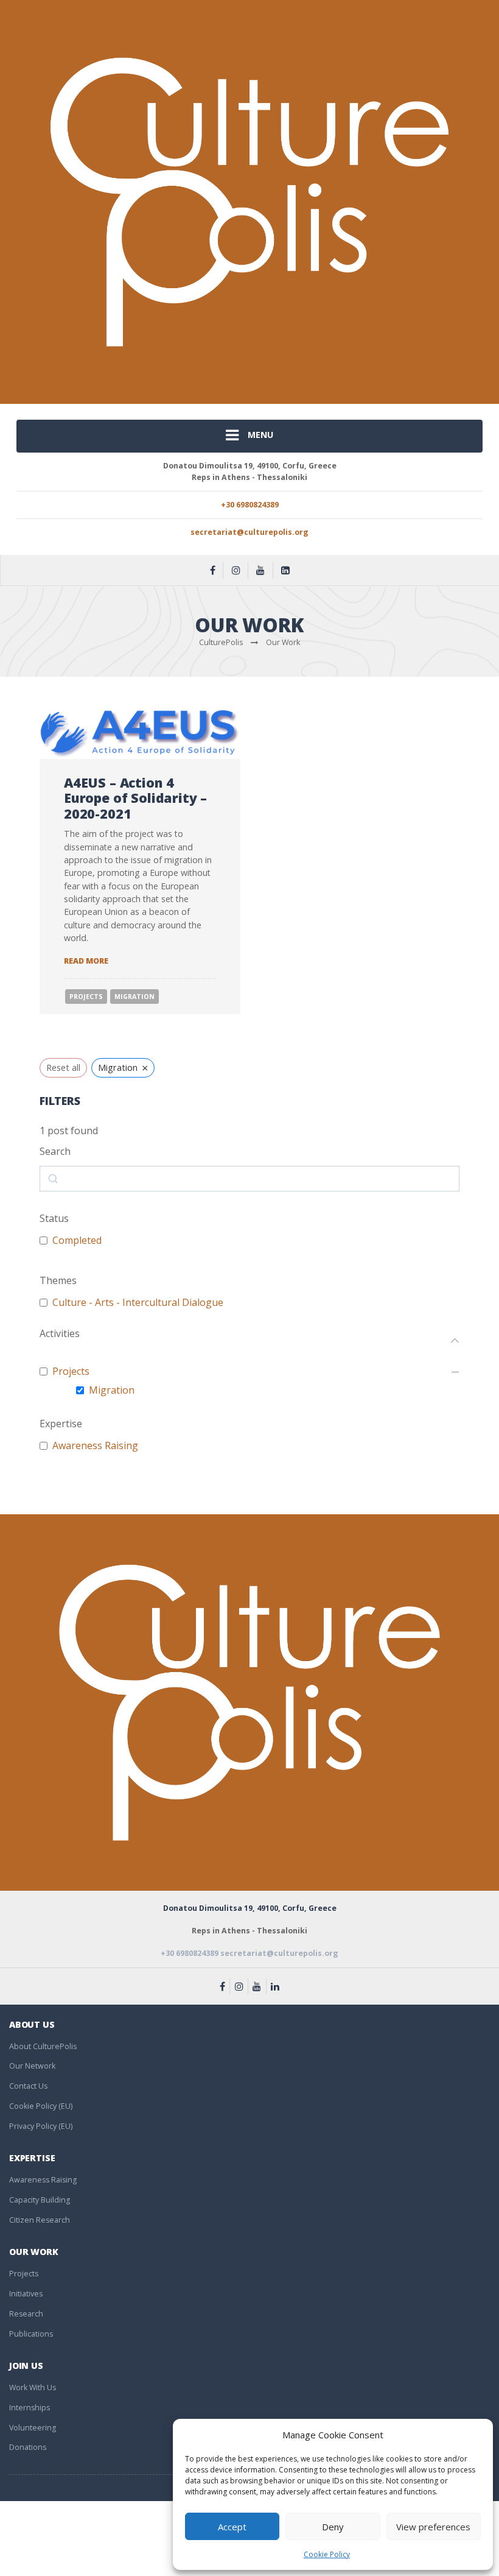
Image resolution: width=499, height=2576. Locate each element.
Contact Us (28, 2086)
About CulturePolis (43, 2046)
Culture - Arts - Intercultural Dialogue (138, 1303)
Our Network (32, 2066)
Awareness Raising (95, 1446)
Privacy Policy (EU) (41, 2126)
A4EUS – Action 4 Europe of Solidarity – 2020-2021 (135, 798)
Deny (333, 2527)
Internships (30, 2408)
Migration (134, 997)
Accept (232, 2527)
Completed (77, 1240)
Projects (86, 997)
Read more (86, 961)
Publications (31, 2334)
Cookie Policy (327, 2554)
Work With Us (33, 2387)
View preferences (433, 2527)
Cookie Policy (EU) (41, 2106)
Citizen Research (40, 2220)
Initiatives (26, 2294)
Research (26, 2314)
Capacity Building (40, 2200)
